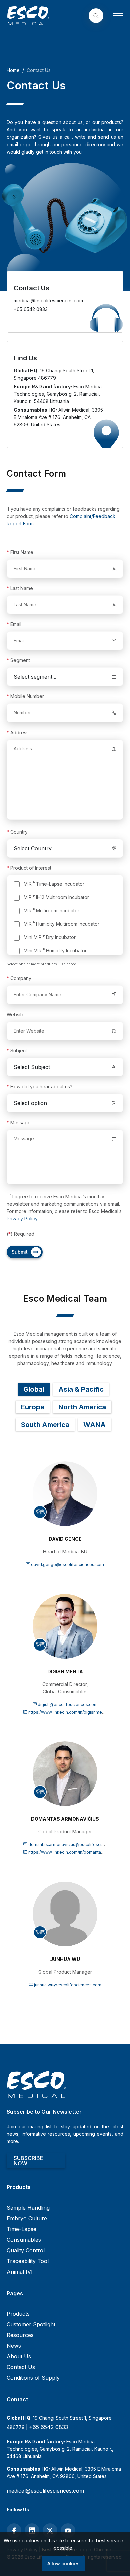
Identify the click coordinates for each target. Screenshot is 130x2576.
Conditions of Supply (33, 2378)
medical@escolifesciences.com (45, 2491)
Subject (17, 1050)
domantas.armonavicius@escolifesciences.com (76, 1845)
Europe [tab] (33, 1407)
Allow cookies (63, 2563)
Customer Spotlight (31, 2324)
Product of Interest (29, 868)
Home (13, 70)
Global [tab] (34, 1389)
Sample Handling (28, 2208)
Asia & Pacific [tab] (81, 1389)
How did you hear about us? (39, 1086)
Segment (18, 660)
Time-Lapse (21, 2229)
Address (18, 732)
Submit (20, 1252)
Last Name (20, 588)
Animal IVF (20, 2272)
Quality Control (26, 2250)
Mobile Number (25, 696)
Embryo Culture (27, 2218)
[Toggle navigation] (118, 16)
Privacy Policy (22, 1219)
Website (16, 1014)
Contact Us (21, 2367)
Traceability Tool (28, 2261)
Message (19, 1122)
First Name (20, 552)
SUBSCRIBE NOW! (28, 2161)
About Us (19, 2356)
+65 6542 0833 (48, 2427)
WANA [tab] (94, 1425)
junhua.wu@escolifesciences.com (68, 1985)
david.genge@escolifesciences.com (67, 1565)
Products (18, 2314)
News (14, 2346)
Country (17, 832)
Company (19, 978)
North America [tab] (82, 1407)
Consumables (24, 2240)
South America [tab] (45, 1425)
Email (14, 624)
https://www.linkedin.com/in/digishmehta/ (68, 1712)
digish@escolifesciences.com (68, 1704)
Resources (20, 2335)
